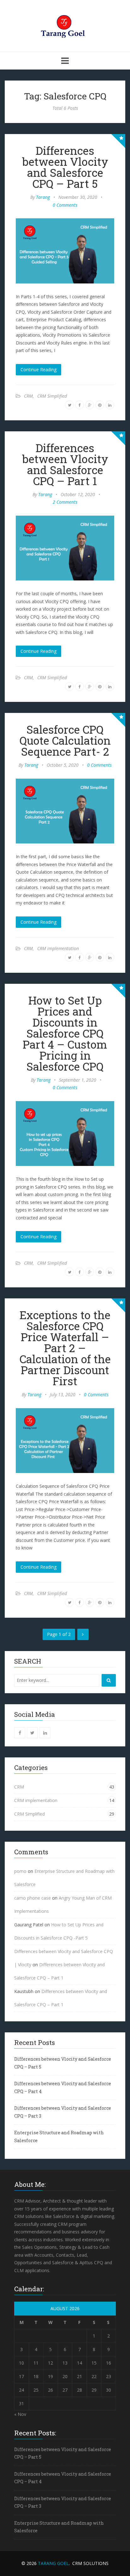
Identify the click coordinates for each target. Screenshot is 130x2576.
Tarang (43, 197)
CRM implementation (58, 948)
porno (20, 1871)
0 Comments (65, 205)
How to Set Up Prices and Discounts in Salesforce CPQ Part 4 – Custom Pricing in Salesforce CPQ (65, 1033)
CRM (28, 396)
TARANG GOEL (53, 2563)
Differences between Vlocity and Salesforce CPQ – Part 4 (63, 2087)
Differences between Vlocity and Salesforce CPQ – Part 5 (65, 167)
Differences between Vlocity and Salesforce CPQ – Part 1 (65, 464)
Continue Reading (38, 370)
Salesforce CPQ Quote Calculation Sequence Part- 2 (65, 740)
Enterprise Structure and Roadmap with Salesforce (59, 2136)
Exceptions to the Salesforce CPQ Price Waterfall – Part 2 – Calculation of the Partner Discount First (65, 1348)
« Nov (20, 2414)
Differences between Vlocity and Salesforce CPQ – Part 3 (63, 2112)
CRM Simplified (52, 396)
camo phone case (32, 1898)
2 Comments (65, 502)
